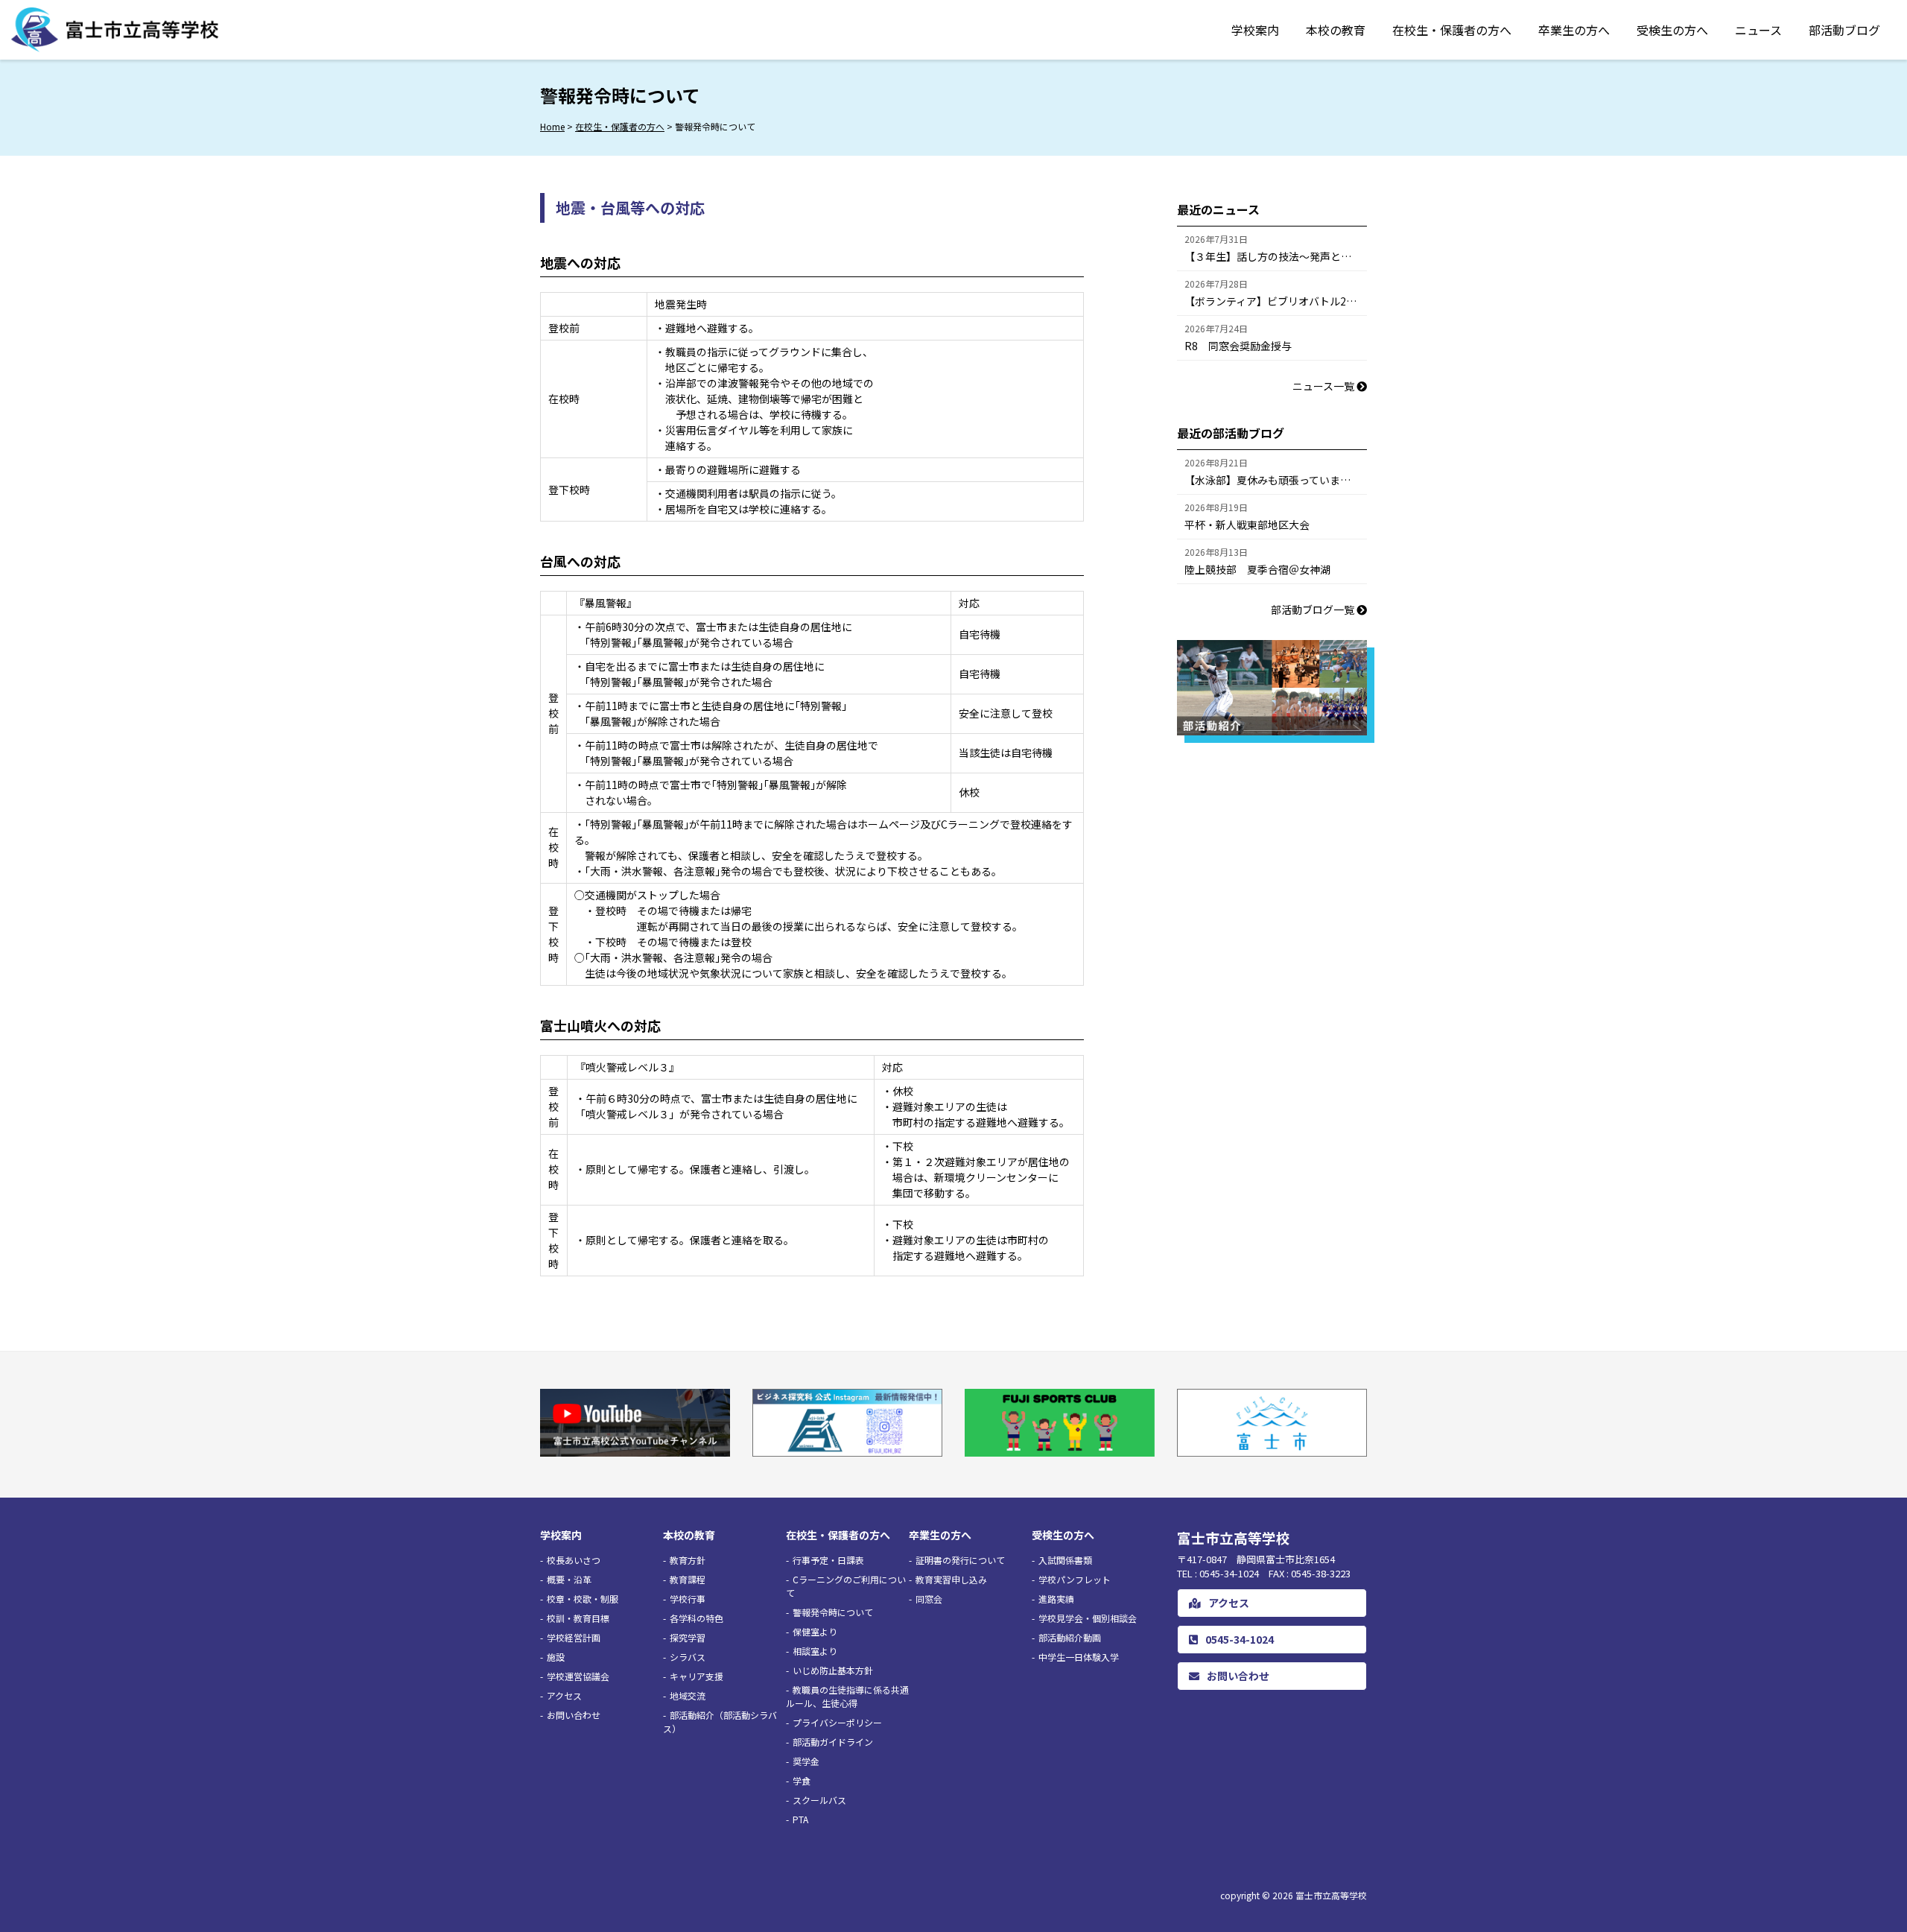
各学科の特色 (697, 1618)
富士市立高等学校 (1331, 1895)
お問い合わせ (574, 1715)
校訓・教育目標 (578, 1618)
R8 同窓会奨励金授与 (1238, 346)
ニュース (1758, 30)
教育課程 (688, 1579)
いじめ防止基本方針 (833, 1670)
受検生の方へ (1672, 30)
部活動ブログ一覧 (1314, 609)
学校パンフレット (1075, 1579)
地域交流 (688, 1695)
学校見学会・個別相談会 (1088, 1618)
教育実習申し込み (951, 1579)
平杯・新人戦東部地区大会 (1247, 525)
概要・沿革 (569, 1579)
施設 (556, 1657)
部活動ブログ (1844, 30)
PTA (800, 1819)
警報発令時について (833, 1612)
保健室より (815, 1631)
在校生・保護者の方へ (1452, 30)
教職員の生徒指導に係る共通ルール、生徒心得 (847, 1696)
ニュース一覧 (1324, 386)
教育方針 (688, 1560)
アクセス (564, 1695)
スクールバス (819, 1800)
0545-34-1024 (1240, 1639)
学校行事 (688, 1599)
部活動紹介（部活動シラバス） (720, 1722)
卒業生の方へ (1574, 30)
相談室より (815, 1651)
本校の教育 (1336, 30)
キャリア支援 (697, 1676)
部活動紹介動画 (1070, 1637)
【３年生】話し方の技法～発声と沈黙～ (1276, 256)
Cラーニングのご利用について (846, 1586)
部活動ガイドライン (833, 1742)
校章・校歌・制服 (583, 1599)
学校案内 (1255, 30)
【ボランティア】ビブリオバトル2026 (1274, 301)
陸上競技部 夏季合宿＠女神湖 (1257, 569)
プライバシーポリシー (837, 1722)
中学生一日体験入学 (1079, 1657)
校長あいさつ (574, 1560)
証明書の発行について (960, 1560)
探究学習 (688, 1637)
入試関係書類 (1065, 1560)
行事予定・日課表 (828, 1560)
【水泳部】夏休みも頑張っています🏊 (1274, 480)
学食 (802, 1780)
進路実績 (1056, 1599)
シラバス (688, 1657)
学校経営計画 (574, 1637)
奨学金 (806, 1761)
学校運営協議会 (578, 1676)
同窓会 (929, 1599)
